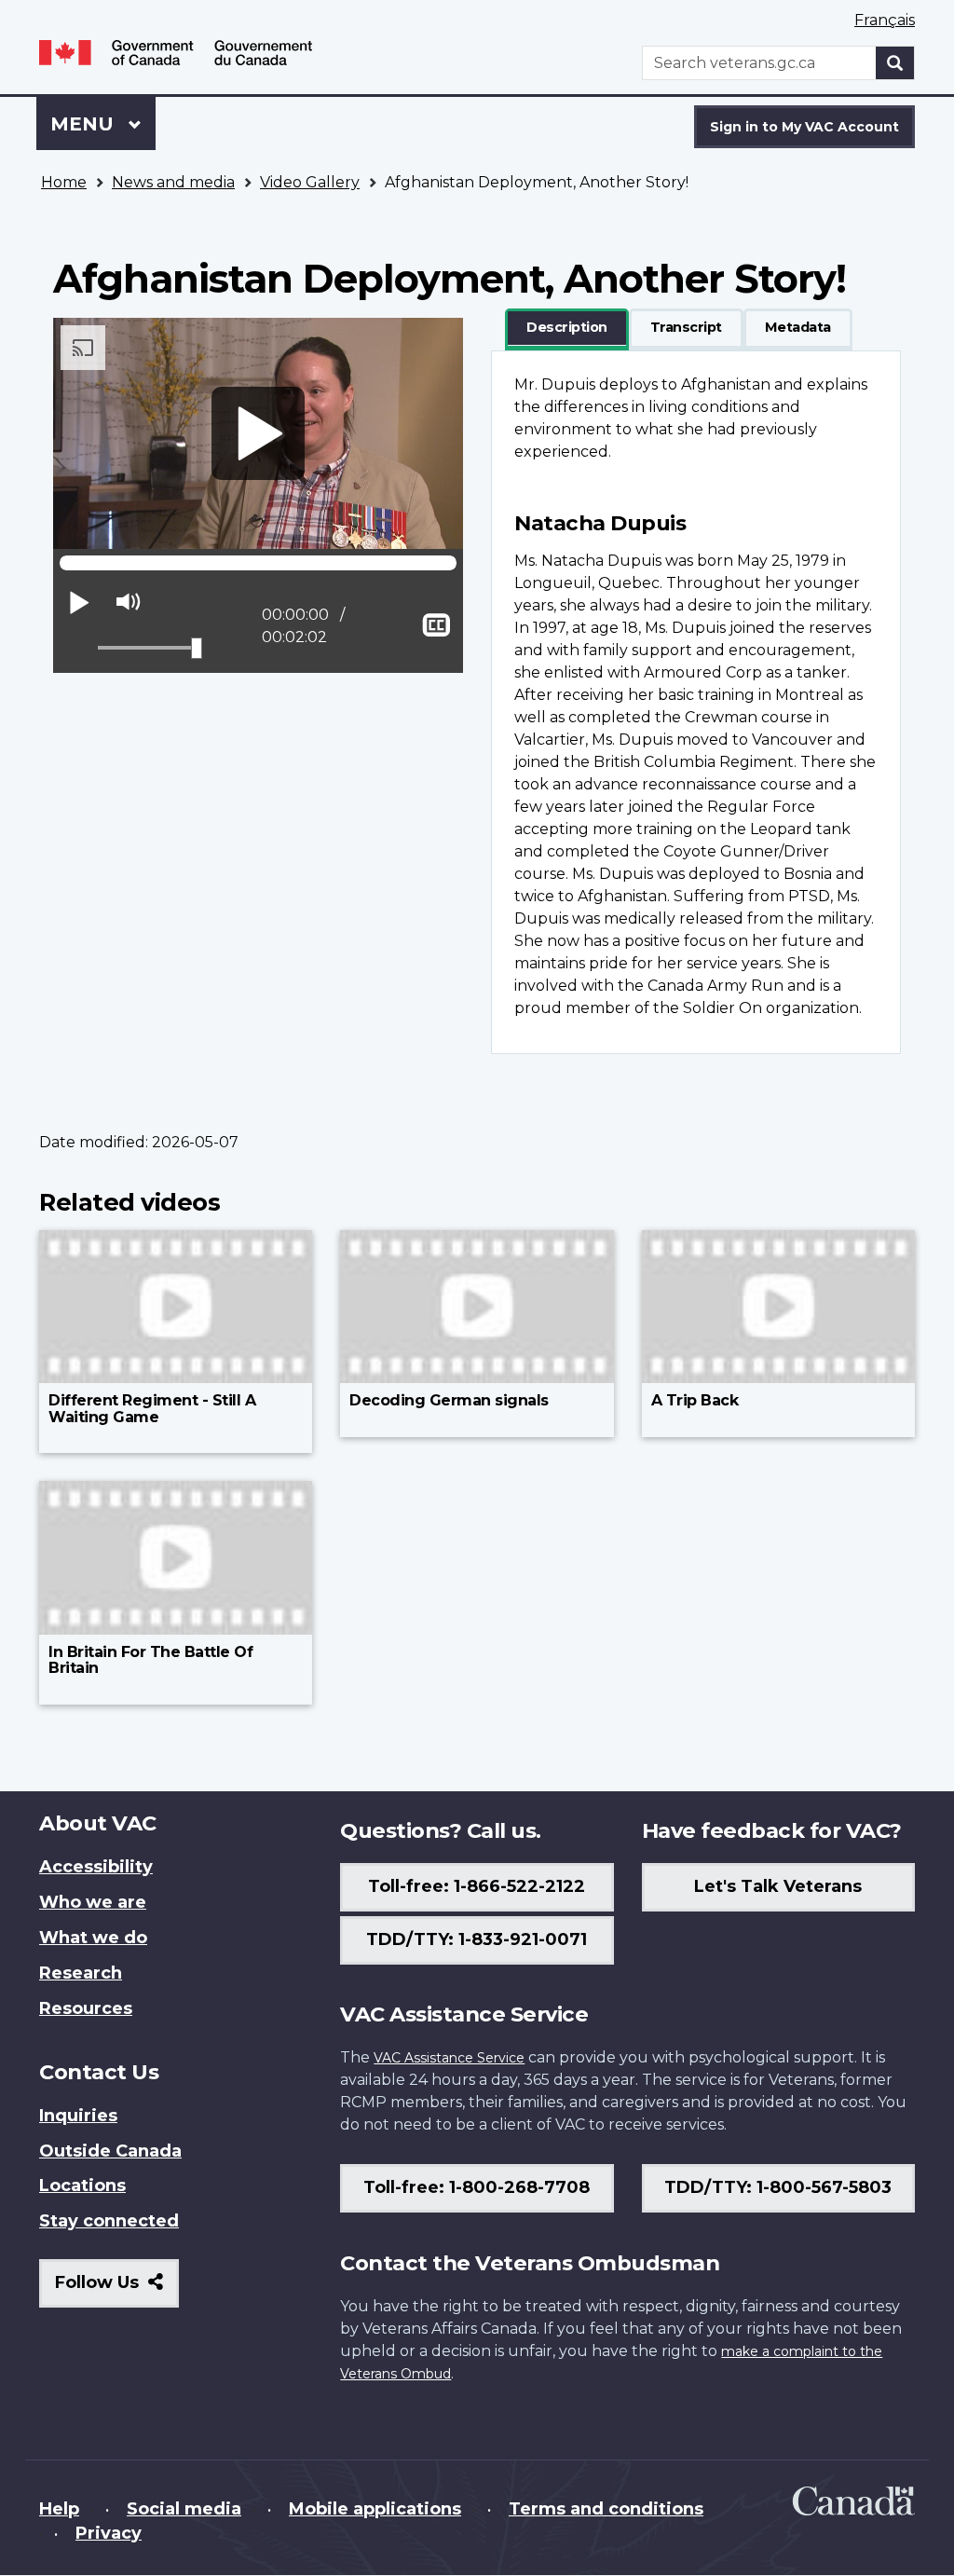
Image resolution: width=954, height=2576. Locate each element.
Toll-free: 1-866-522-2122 (477, 1886)
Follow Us (117, 2289)
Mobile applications (375, 2509)
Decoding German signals (449, 1400)
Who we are (93, 1902)
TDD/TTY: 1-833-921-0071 (477, 1939)
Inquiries (78, 2116)
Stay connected (109, 2221)
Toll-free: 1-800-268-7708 (477, 2187)
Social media (184, 2509)
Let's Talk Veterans (778, 1886)
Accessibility (96, 1867)
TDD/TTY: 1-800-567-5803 (778, 2187)
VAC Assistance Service (449, 2058)
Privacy (109, 2533)
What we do (93, 1938)
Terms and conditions (606, 2509)
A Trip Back (695, 1400)
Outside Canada (110, 2151)
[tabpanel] (696, 702)
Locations (82, 2185)
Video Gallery (310, 182)
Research (81, 1973)
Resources (86, 2008)
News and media (173, 182)
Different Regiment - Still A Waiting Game (152, 1409)
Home (64, 182)
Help (59, 2509)
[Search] (895, 63)
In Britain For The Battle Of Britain (150, 1660)
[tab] (567, 328)
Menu (85, 124)
